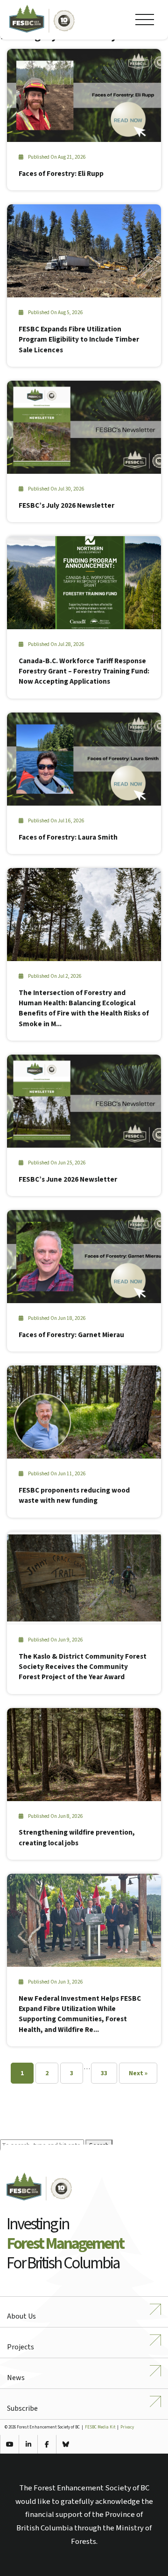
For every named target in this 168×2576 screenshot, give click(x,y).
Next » (138, 2073)
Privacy (127, 2427)
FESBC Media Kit (100, 2427)
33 (104, 2073)
